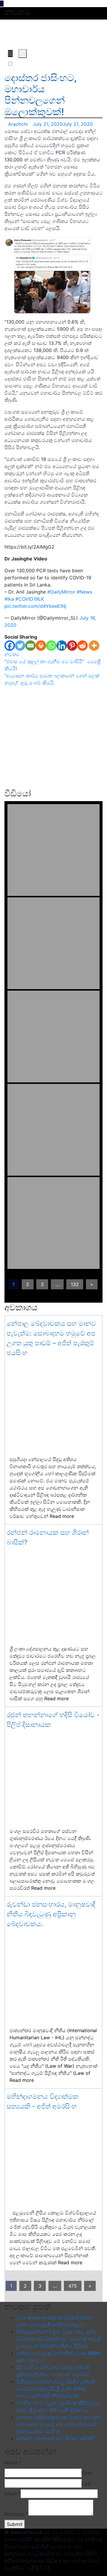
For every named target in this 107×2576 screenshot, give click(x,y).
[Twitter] (20, 646)
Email (12, 2494)
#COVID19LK (30, 599)
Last (86, 2483)
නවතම (12, 654)
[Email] (30, 646)
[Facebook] (10, 646)
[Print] (41, 646)
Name (13, 2463)
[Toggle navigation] (10, 54)
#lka (9, 599)
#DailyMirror (61, 592)
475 (73, 2286)
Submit (15, 2524)
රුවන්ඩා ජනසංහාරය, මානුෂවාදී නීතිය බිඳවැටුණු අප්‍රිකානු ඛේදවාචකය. (51, 1914)
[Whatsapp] (51, 646)
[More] (94, 646)
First (87, 2473)
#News (84, 592)
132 (75, 1284)
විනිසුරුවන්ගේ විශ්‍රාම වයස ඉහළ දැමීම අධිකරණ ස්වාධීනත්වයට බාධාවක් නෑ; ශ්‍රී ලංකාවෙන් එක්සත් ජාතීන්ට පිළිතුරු (58, 2339)
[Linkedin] (62, 646)
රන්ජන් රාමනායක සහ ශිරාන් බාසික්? (55, 2438)
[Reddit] (82, 646)
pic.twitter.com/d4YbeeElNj (35, 606)
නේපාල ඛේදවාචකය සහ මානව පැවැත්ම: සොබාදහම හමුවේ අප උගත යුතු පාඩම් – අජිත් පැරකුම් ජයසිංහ (59, 2424)
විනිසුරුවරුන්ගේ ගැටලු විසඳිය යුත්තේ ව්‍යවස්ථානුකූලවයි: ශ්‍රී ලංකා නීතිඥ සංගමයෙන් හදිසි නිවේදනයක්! (55, 2389)
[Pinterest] (72, 646)
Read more (62, 1516)
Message (16, 2514)
